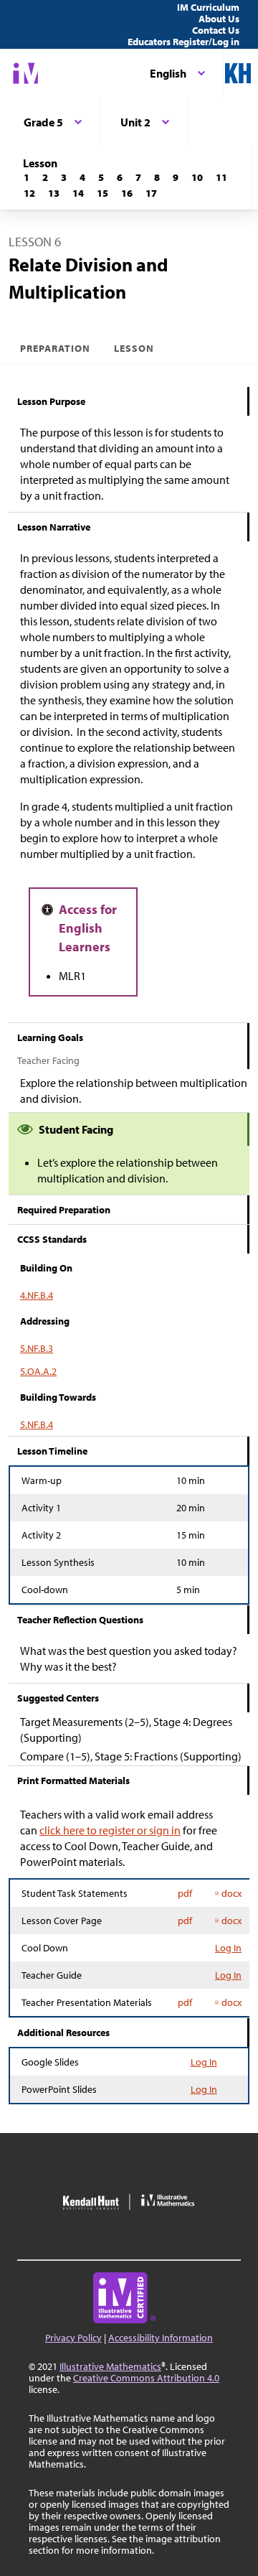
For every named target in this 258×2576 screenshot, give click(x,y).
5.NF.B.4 (37, 1424)
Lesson (134, 348)
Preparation (56, 348)
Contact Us (216, 30)
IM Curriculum (208, 7)
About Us (219, 19)
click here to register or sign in (110, 1830)
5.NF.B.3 (37, 1348)
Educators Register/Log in (183, 42)
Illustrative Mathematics (110, 2366)
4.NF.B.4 (37, 1295)
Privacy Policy (73, 2338)
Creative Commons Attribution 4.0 (146, 2378)
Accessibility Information (161, 2338)
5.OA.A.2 (38, 1371)
